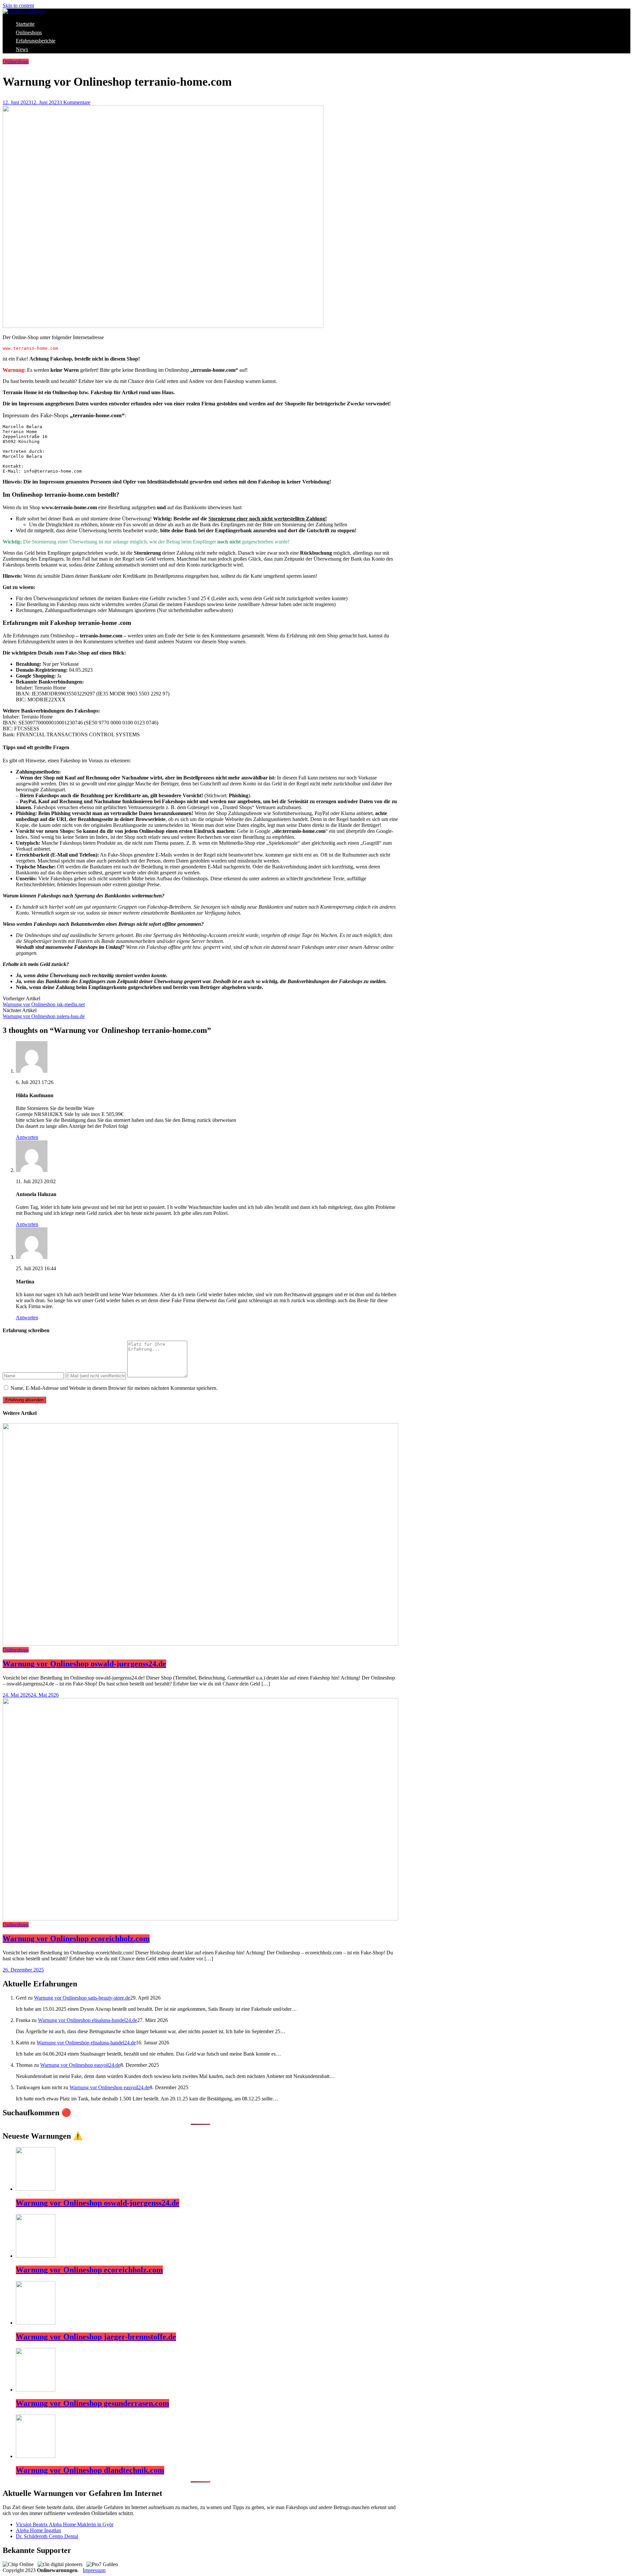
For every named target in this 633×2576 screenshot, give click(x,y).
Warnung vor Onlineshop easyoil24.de (80, 2065)
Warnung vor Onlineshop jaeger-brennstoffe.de (96, 2337)
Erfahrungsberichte (36, 41)
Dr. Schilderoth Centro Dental (47, 2536)
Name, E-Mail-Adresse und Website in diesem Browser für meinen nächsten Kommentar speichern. (114, 1388)
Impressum (94, 2570)
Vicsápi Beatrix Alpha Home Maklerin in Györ (65, 2524)
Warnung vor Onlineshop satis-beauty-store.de (82, 1998)
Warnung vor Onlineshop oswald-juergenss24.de (84, 1664)
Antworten (27, 1137)
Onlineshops (29, 32)
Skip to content (18, 5)
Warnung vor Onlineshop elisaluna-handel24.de (88, 2020)
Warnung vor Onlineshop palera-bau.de (44, 1016)
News (22, 49)
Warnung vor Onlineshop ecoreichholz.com (76, 1939)
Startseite (25, 24)
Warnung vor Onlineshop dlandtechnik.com (90, 2470)
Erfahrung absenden (24, 1400)
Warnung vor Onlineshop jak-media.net (44, 1004)
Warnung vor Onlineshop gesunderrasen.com (92, 2403)
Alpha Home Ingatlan (38, 2530)
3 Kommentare (75, 102)
